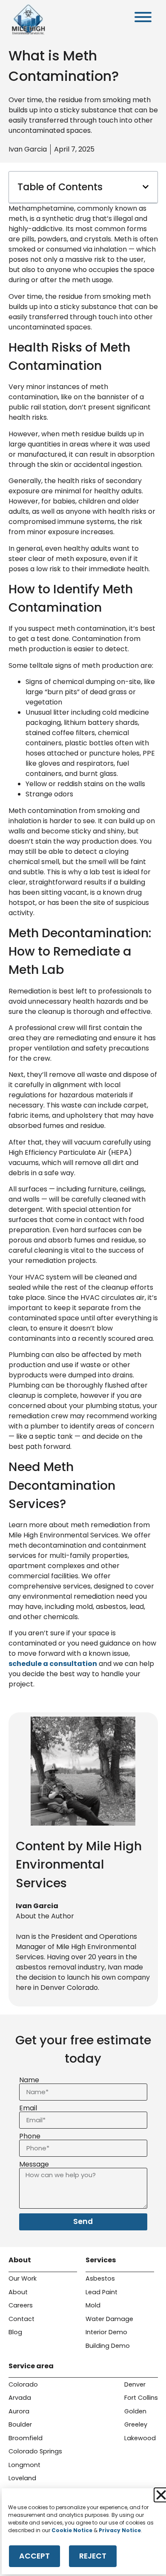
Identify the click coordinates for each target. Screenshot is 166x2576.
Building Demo (108, 2346)
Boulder (20, 2424)
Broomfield (26, 2438)
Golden (135, 2411)
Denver (135, 2384)
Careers (21, 2305)
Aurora (19, 2411)
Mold (93, 2305)
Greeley (136, 2424)
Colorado (23, 2384)
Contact (21, 2319)
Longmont (24, 2465)
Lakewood (140, 2438)
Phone (30, 2136)
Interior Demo (106, 2332)
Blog (15, 2332)
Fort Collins (141, 2398)
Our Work (23, 2278)
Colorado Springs (35, 2451)
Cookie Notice (72, 2530)
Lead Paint (102, 2292)
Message (34, 2164)
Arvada (20, 2398)
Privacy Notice (120, 2530)
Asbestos (100, 2278)
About (18, 2292)
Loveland (22, 2478)
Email (28, 2108)
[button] (146, 187)
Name (29, 2080)
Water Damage (109, 2319)
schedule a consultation (53, 1664)
